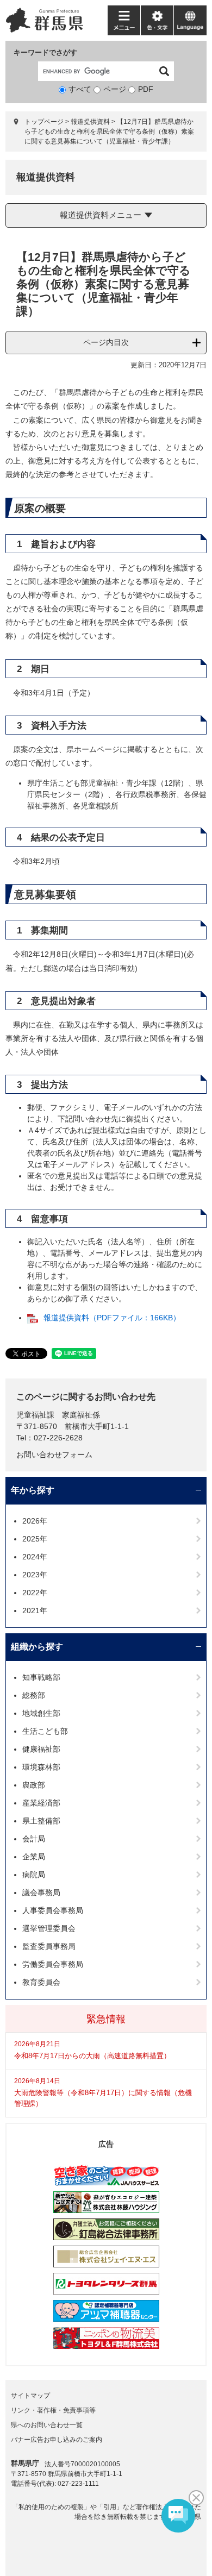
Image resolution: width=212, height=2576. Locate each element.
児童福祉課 (35, 1415)
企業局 (34, 1857)
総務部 (34, 1695)
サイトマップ (30, 2396)
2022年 (35, 1593)
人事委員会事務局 (53, 1910)
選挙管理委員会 (49, 1928)
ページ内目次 (106, 342)
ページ (115, 89)
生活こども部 (45, 1731)
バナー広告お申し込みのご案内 (57, 2440)
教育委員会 (41, 1982)
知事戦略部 (41, 1677)
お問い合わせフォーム (54, 1455)
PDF (146, 89)
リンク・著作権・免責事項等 (53, 2410)
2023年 (35, 1575)
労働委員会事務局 (53, 1964)
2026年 (35, 1521)
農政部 (34, 1785)
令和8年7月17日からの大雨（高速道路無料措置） (92, 2056)
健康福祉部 (41, 1749)
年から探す (33, 1490)
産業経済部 (41, 1803)
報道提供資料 (90, 122)
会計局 (34, 1839)
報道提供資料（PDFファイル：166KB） (112, 1318)
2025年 (35, 1539)
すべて (80, 89)
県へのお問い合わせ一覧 (47, 2425)
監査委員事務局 (49, 1946)
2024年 (35, 1557)
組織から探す (37, 1647)
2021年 (35, 1610)
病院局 (34, 1875)
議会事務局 (41, 1892)
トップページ (44, 122)
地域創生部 (41, 1713)
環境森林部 (41, 1767)
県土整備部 (41, 1821)
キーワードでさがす (45, 52)
